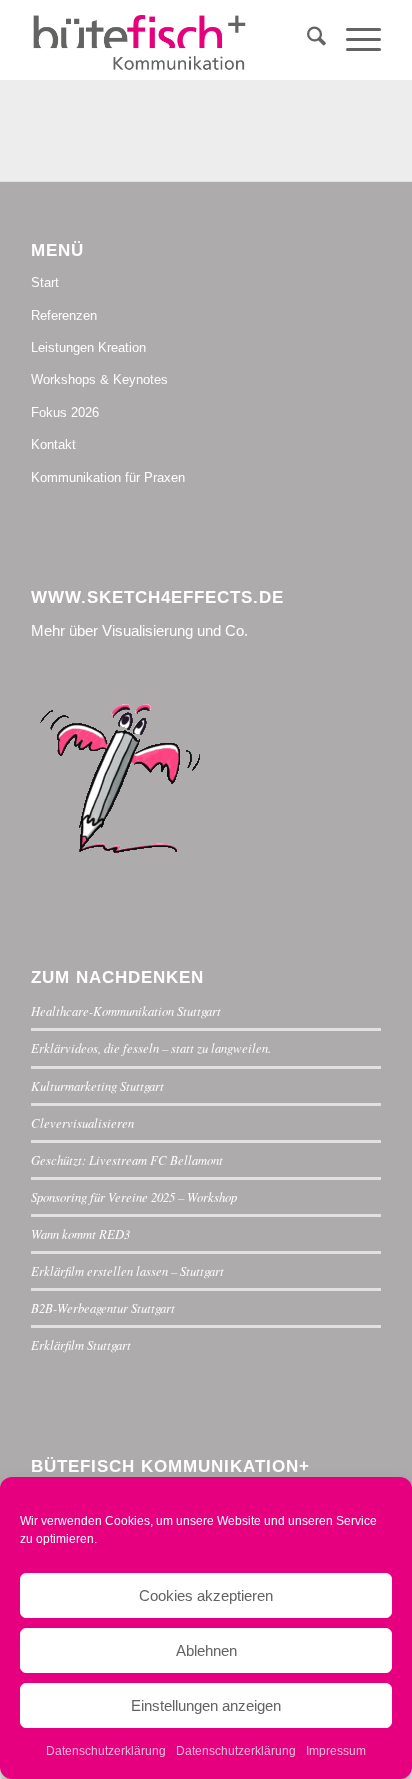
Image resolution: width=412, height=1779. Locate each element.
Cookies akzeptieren (206, 1595)
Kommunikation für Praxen (108, 477)
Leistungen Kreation (88, 347)
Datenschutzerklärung (106, 1751)
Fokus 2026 (65, 412)
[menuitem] (306, 40)
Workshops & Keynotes (99, 379)
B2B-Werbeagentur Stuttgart (103, 1307)
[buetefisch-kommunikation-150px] (171, 40)
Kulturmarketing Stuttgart (97, 1085)
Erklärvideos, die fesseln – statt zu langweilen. (151, 1047)
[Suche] (306, 40)
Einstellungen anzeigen (206, 1705)
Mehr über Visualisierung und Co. (139, 630)
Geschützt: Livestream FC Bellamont (127, 1159)
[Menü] (353, 40)
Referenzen (64, 315)
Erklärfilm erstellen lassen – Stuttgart (127, 1270)
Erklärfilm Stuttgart (81, 1344)
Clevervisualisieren (82, 1122)
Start (45, 282)
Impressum (336, 1751)
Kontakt (53, 444)
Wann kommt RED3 (80, 1233)
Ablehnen (206, 1650)
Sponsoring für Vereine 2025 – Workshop (134, 1196)
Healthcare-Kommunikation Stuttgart (126, 1010)
